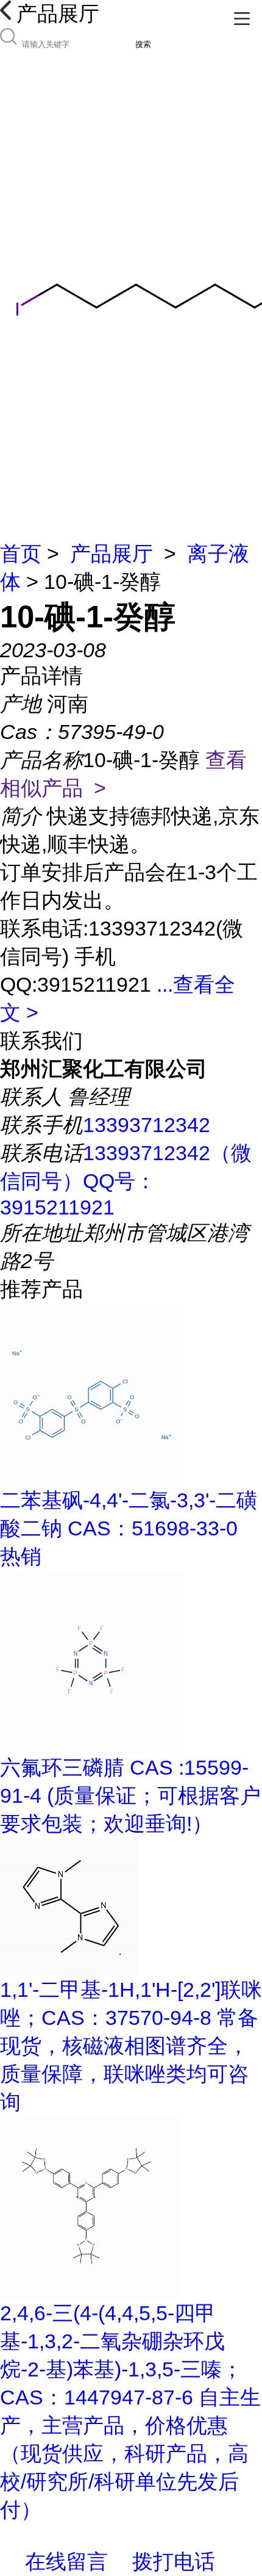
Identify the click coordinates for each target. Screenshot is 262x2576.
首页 (21, 554)
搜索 (143, 44)
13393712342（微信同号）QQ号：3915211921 (126, 1180)
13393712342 (147, 1125)
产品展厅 (112, 554)
